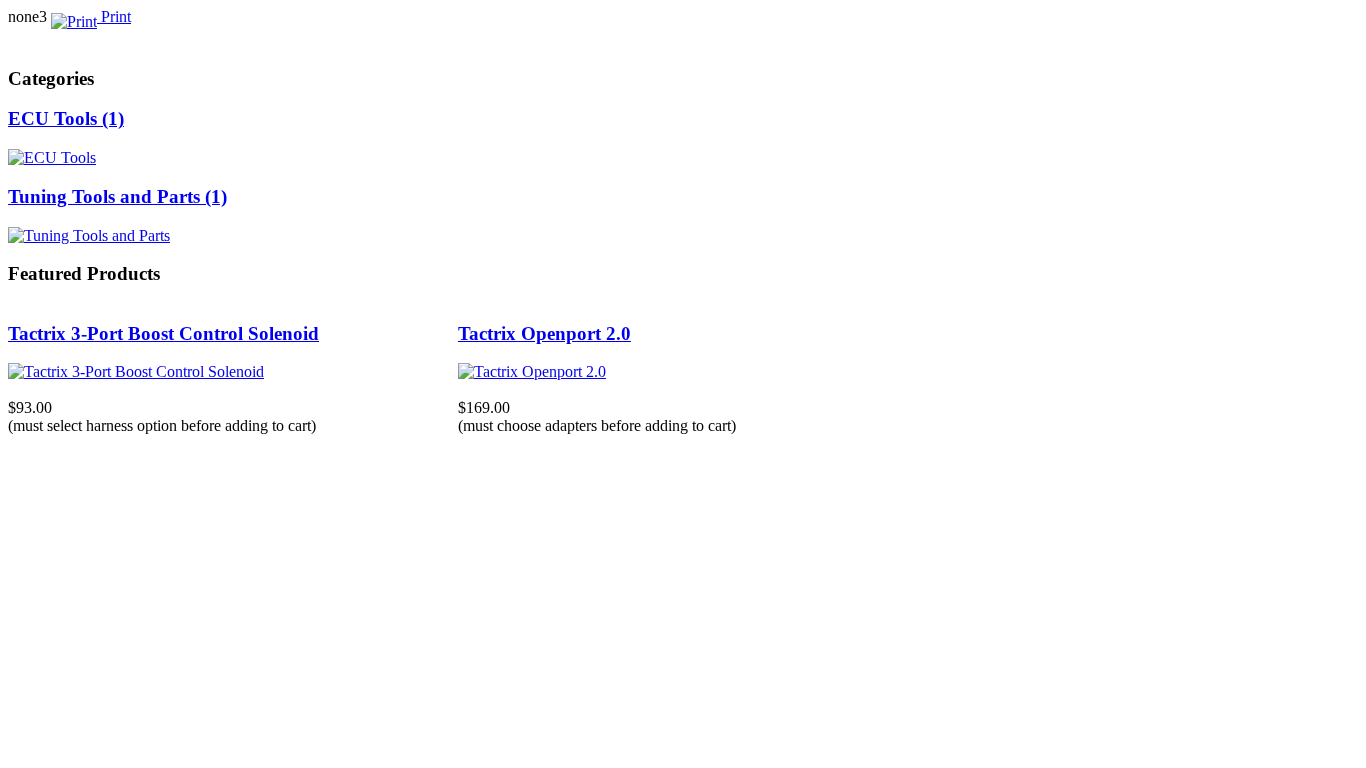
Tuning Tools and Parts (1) (117, 196)
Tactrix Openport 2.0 (544, 333)
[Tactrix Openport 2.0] (532, 371)
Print (114, 16)
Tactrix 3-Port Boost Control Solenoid (163, 333)
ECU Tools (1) (66, 118)
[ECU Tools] (52, 157)
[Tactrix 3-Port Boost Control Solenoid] (136, 371)
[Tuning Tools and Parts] (89, 235)
